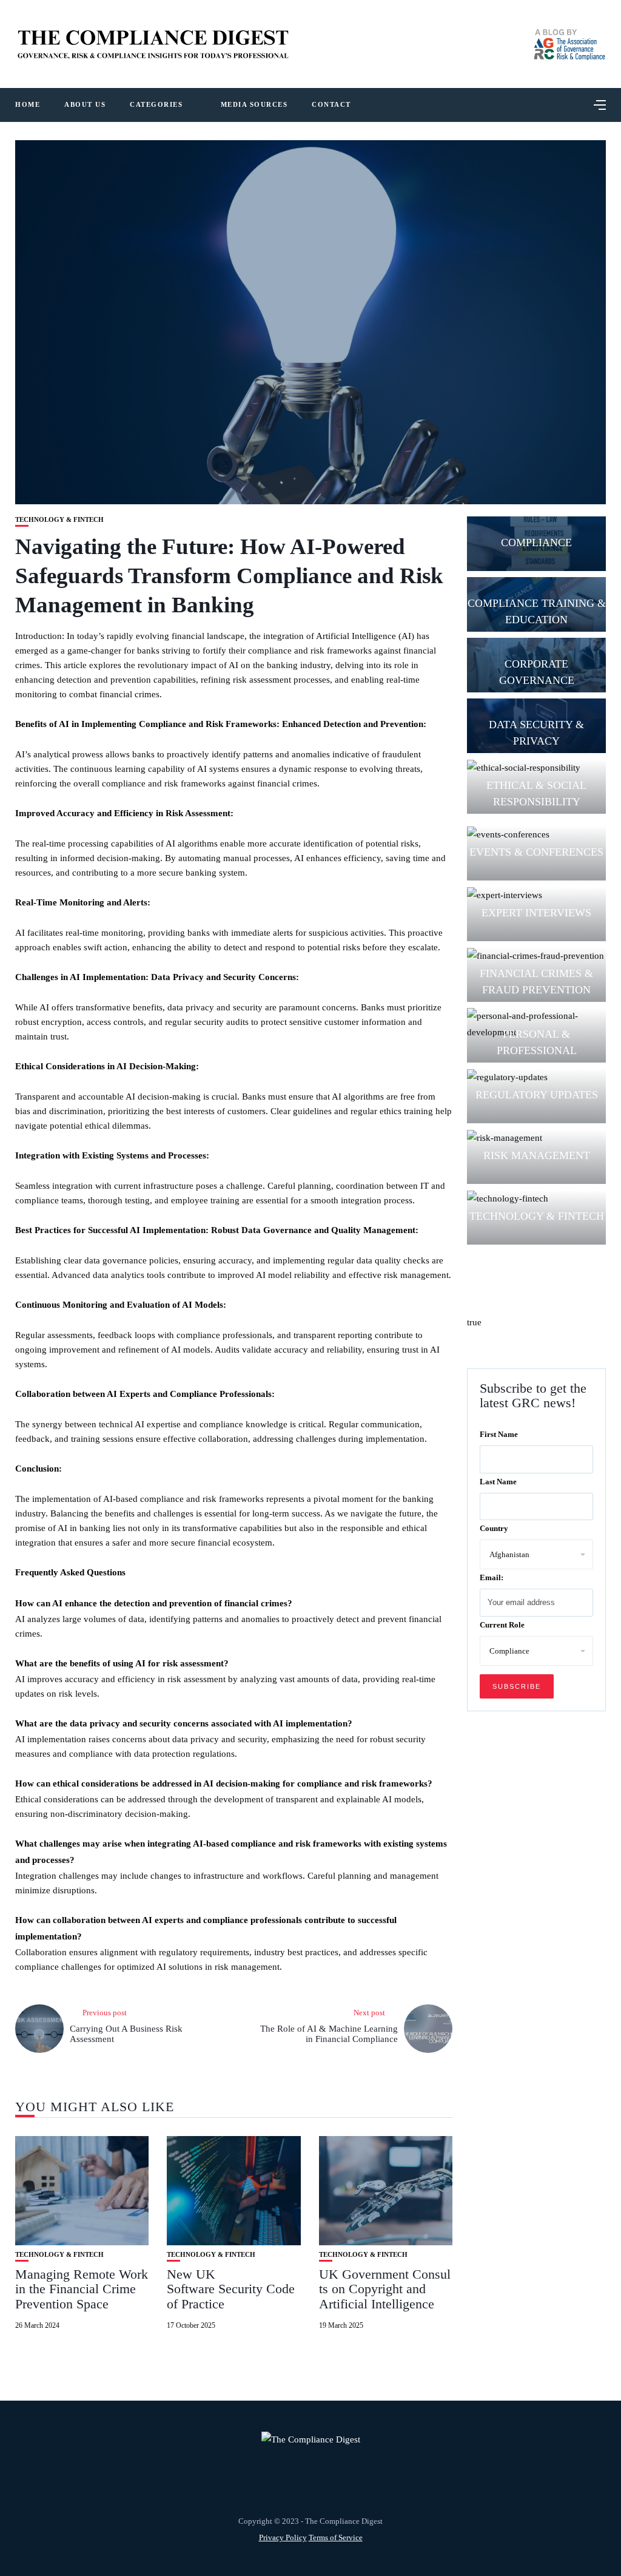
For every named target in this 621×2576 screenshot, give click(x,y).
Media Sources (254, 104)
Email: (492, 1577)
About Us (85, 104)
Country (494, 1528)
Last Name (498, 1482)
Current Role (502, 1625)
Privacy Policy (283, 2537)
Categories (156, 104)
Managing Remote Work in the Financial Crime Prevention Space (82, 2289)
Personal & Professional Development (536, 1050)
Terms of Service (336, 2537)
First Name (499, 1434)
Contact (331, 104)
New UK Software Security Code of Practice (231, 2289)
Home (28, 104)
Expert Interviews (536, 913)
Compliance (536, 543)
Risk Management (537, 1155)
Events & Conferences (536, 852)
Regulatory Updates (537, 1095)
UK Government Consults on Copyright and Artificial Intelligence (385, 2289)
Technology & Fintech (59, 520)
